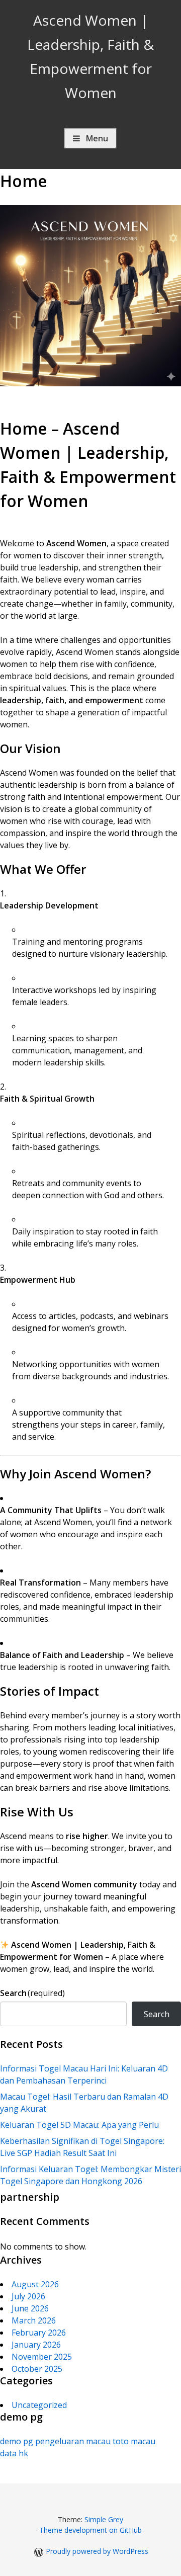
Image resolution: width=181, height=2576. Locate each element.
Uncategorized (39, 2405)
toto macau (134, 2441)
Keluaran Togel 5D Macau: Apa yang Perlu (79, 2125)
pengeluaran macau (73, 2441)
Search (32, 1993)
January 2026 (36, 2345)
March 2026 (34, 2320)
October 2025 (37, 2369)
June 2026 (30, 2308)
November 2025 (42, 2357)
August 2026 (35, 2284)
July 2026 (28, 2296)
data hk (14, 2453)
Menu (97, 138)
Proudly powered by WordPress (97, 2551)
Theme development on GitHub (90, 2530)
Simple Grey (104, 2519)
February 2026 (39, 2333)
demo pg (17, 2441)
